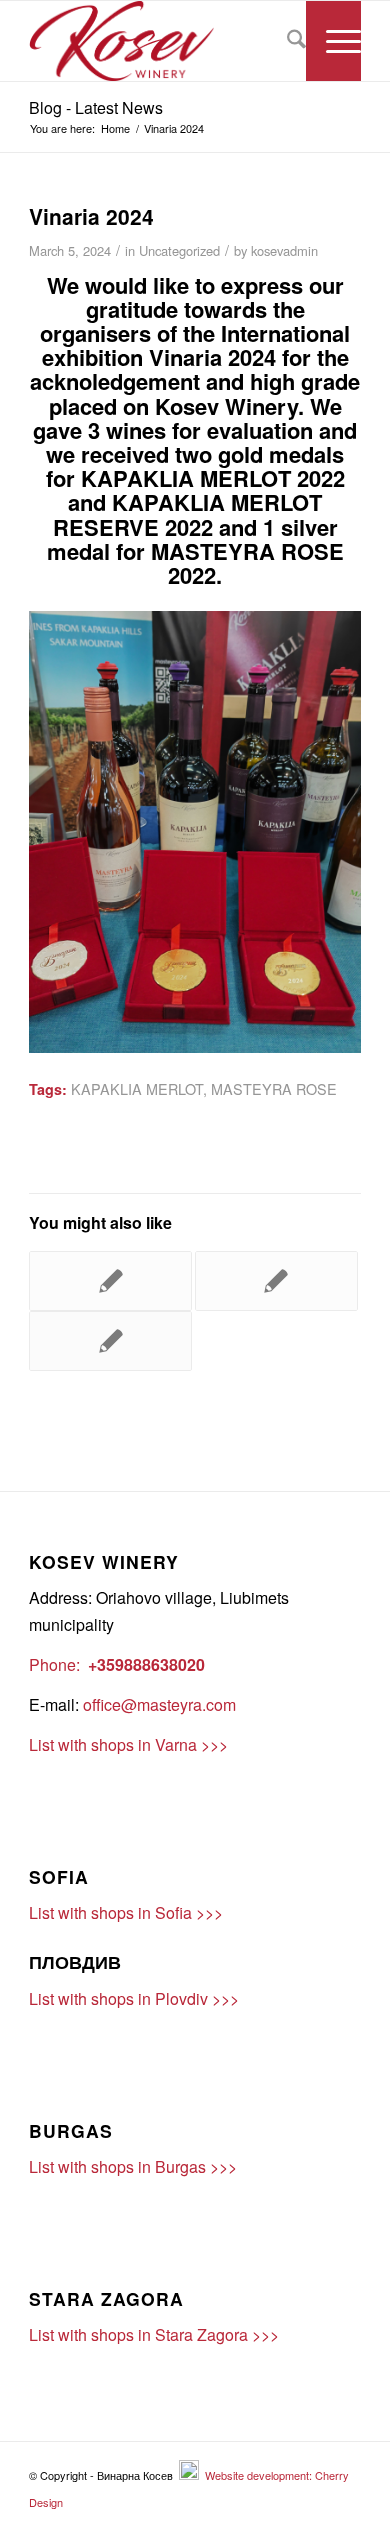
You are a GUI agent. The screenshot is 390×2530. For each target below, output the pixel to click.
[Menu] (333, 41)
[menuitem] (286, 41)
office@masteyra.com (159, 1704)
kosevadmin (284, 250)
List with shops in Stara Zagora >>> (154, 2334)
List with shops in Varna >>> (128, 1744)
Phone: (54, 1664)
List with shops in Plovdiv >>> (134, 1998)
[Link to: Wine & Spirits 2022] (110, 1341)
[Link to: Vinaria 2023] (110, 1281)
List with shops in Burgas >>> (133, 2166)
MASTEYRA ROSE (274, 1088)
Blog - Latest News (96, 107)
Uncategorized (179, 250)
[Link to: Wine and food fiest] (276, 1281)
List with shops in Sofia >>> (126, 1912)
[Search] (286, 41)
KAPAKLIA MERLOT (137, 1088)
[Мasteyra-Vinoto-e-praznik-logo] (161, 41)
